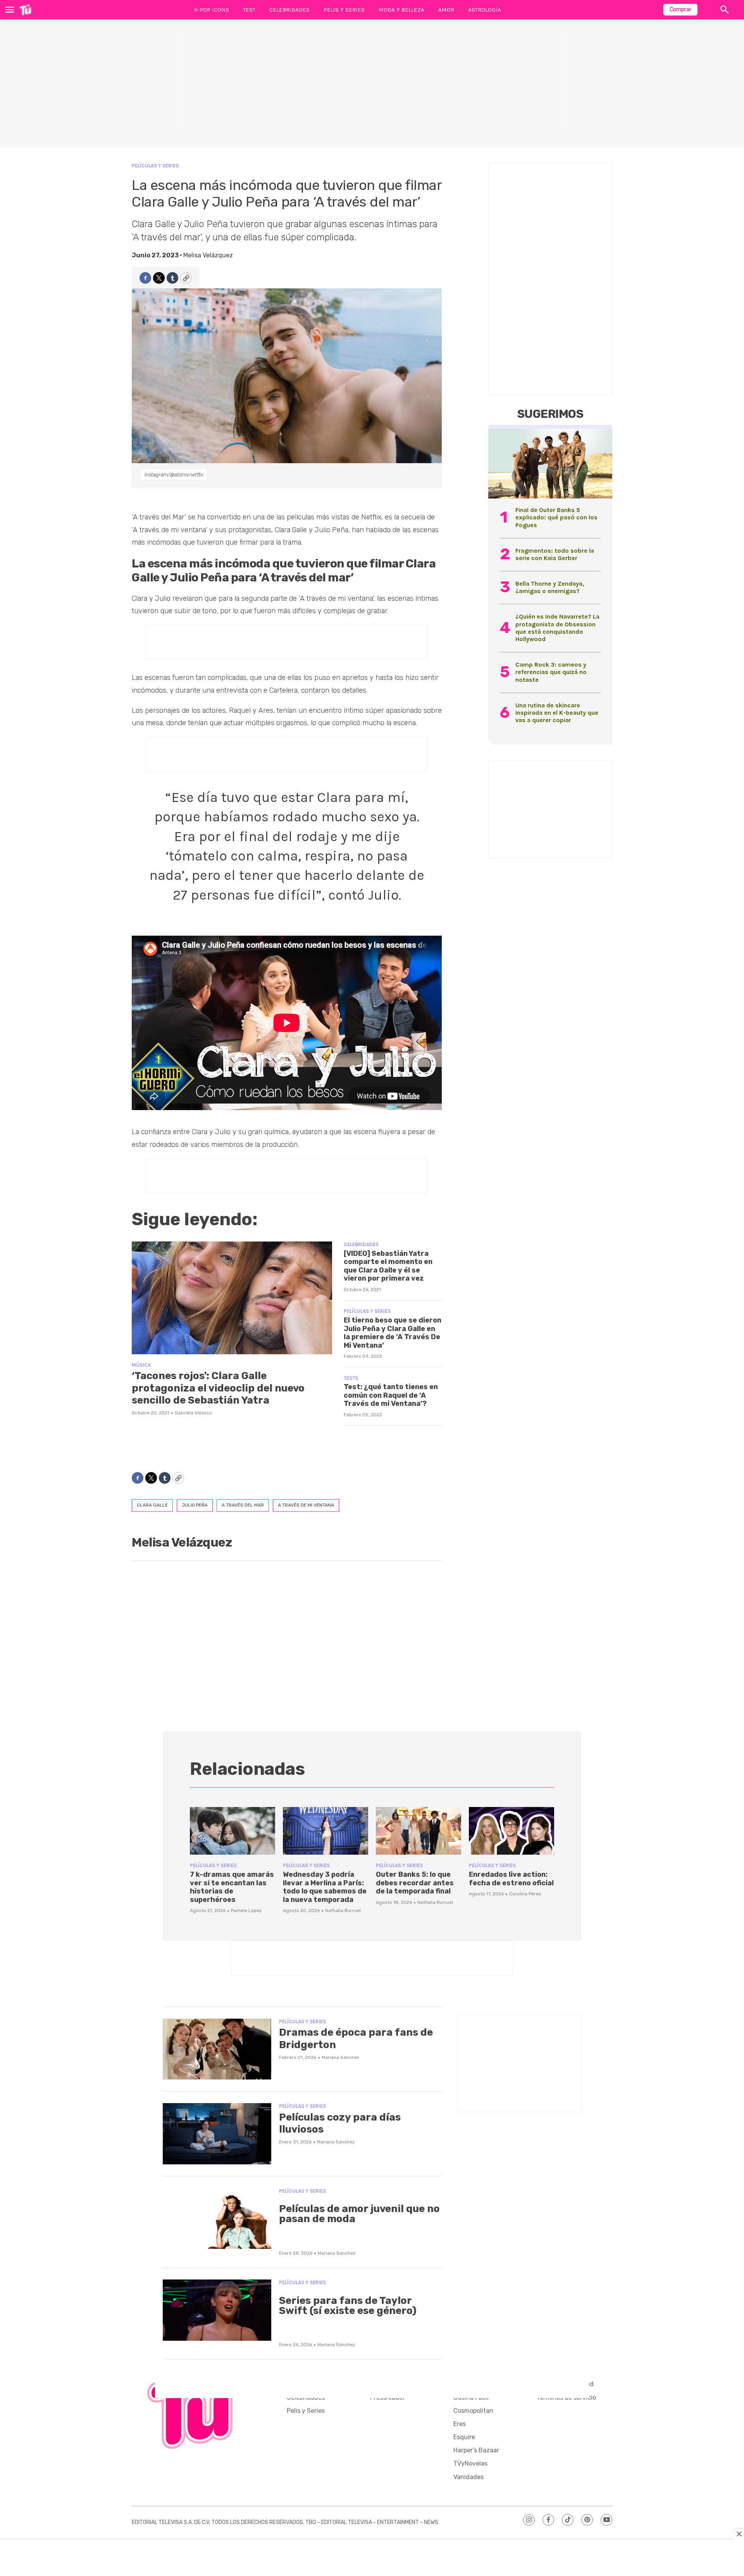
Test (249, 10)
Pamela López (246, 1910)
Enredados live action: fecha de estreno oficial (511, 1879)
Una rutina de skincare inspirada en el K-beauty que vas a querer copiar (557, 713)
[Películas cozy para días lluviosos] (217, 2134)
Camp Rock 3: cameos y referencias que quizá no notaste (551, 672)
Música (141, 1365)
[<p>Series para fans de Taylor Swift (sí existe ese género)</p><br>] (217, 2310)
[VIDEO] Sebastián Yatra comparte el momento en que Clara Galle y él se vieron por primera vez (388, 1266)
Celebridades (289, 10)
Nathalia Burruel (343, 1910)
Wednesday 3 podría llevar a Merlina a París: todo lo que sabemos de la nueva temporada (325, 1887)
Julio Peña (195, 1505)
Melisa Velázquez (208, 255)
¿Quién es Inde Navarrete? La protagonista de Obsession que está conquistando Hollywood (557, 628)
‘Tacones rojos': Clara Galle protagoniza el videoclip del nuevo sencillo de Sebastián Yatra (218, 1388)
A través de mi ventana (306, 1505)
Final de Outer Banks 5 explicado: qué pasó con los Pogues (556, 517)
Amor (446, 10)
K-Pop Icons (212, 10)
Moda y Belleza (401, 10)
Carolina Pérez (525, 1894)
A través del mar (243, 1505)
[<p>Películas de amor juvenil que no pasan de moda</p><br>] (217, 2219)
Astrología (485, 10)
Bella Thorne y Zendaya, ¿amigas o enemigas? (550, 587)
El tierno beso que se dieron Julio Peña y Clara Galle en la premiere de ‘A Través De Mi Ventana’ (393, 1333)
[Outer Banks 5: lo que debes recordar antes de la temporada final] (418, 1831)
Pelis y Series (344, 10)
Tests (351, 1378)
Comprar (680, 9)
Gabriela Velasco (193, 1413)
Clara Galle (152, 1505)
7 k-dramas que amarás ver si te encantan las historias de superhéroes (232, 1887)
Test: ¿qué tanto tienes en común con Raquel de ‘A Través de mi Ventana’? (391, 1395)
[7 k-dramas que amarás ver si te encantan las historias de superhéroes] (232, 1831)
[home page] (25, 10)
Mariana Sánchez (340, 2057)
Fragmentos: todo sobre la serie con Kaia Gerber (555, 554)
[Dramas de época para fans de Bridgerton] (217, 2049)
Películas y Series (155, 166)
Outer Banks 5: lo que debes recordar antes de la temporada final (415, 1883)
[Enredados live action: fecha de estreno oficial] (511, 1831)
